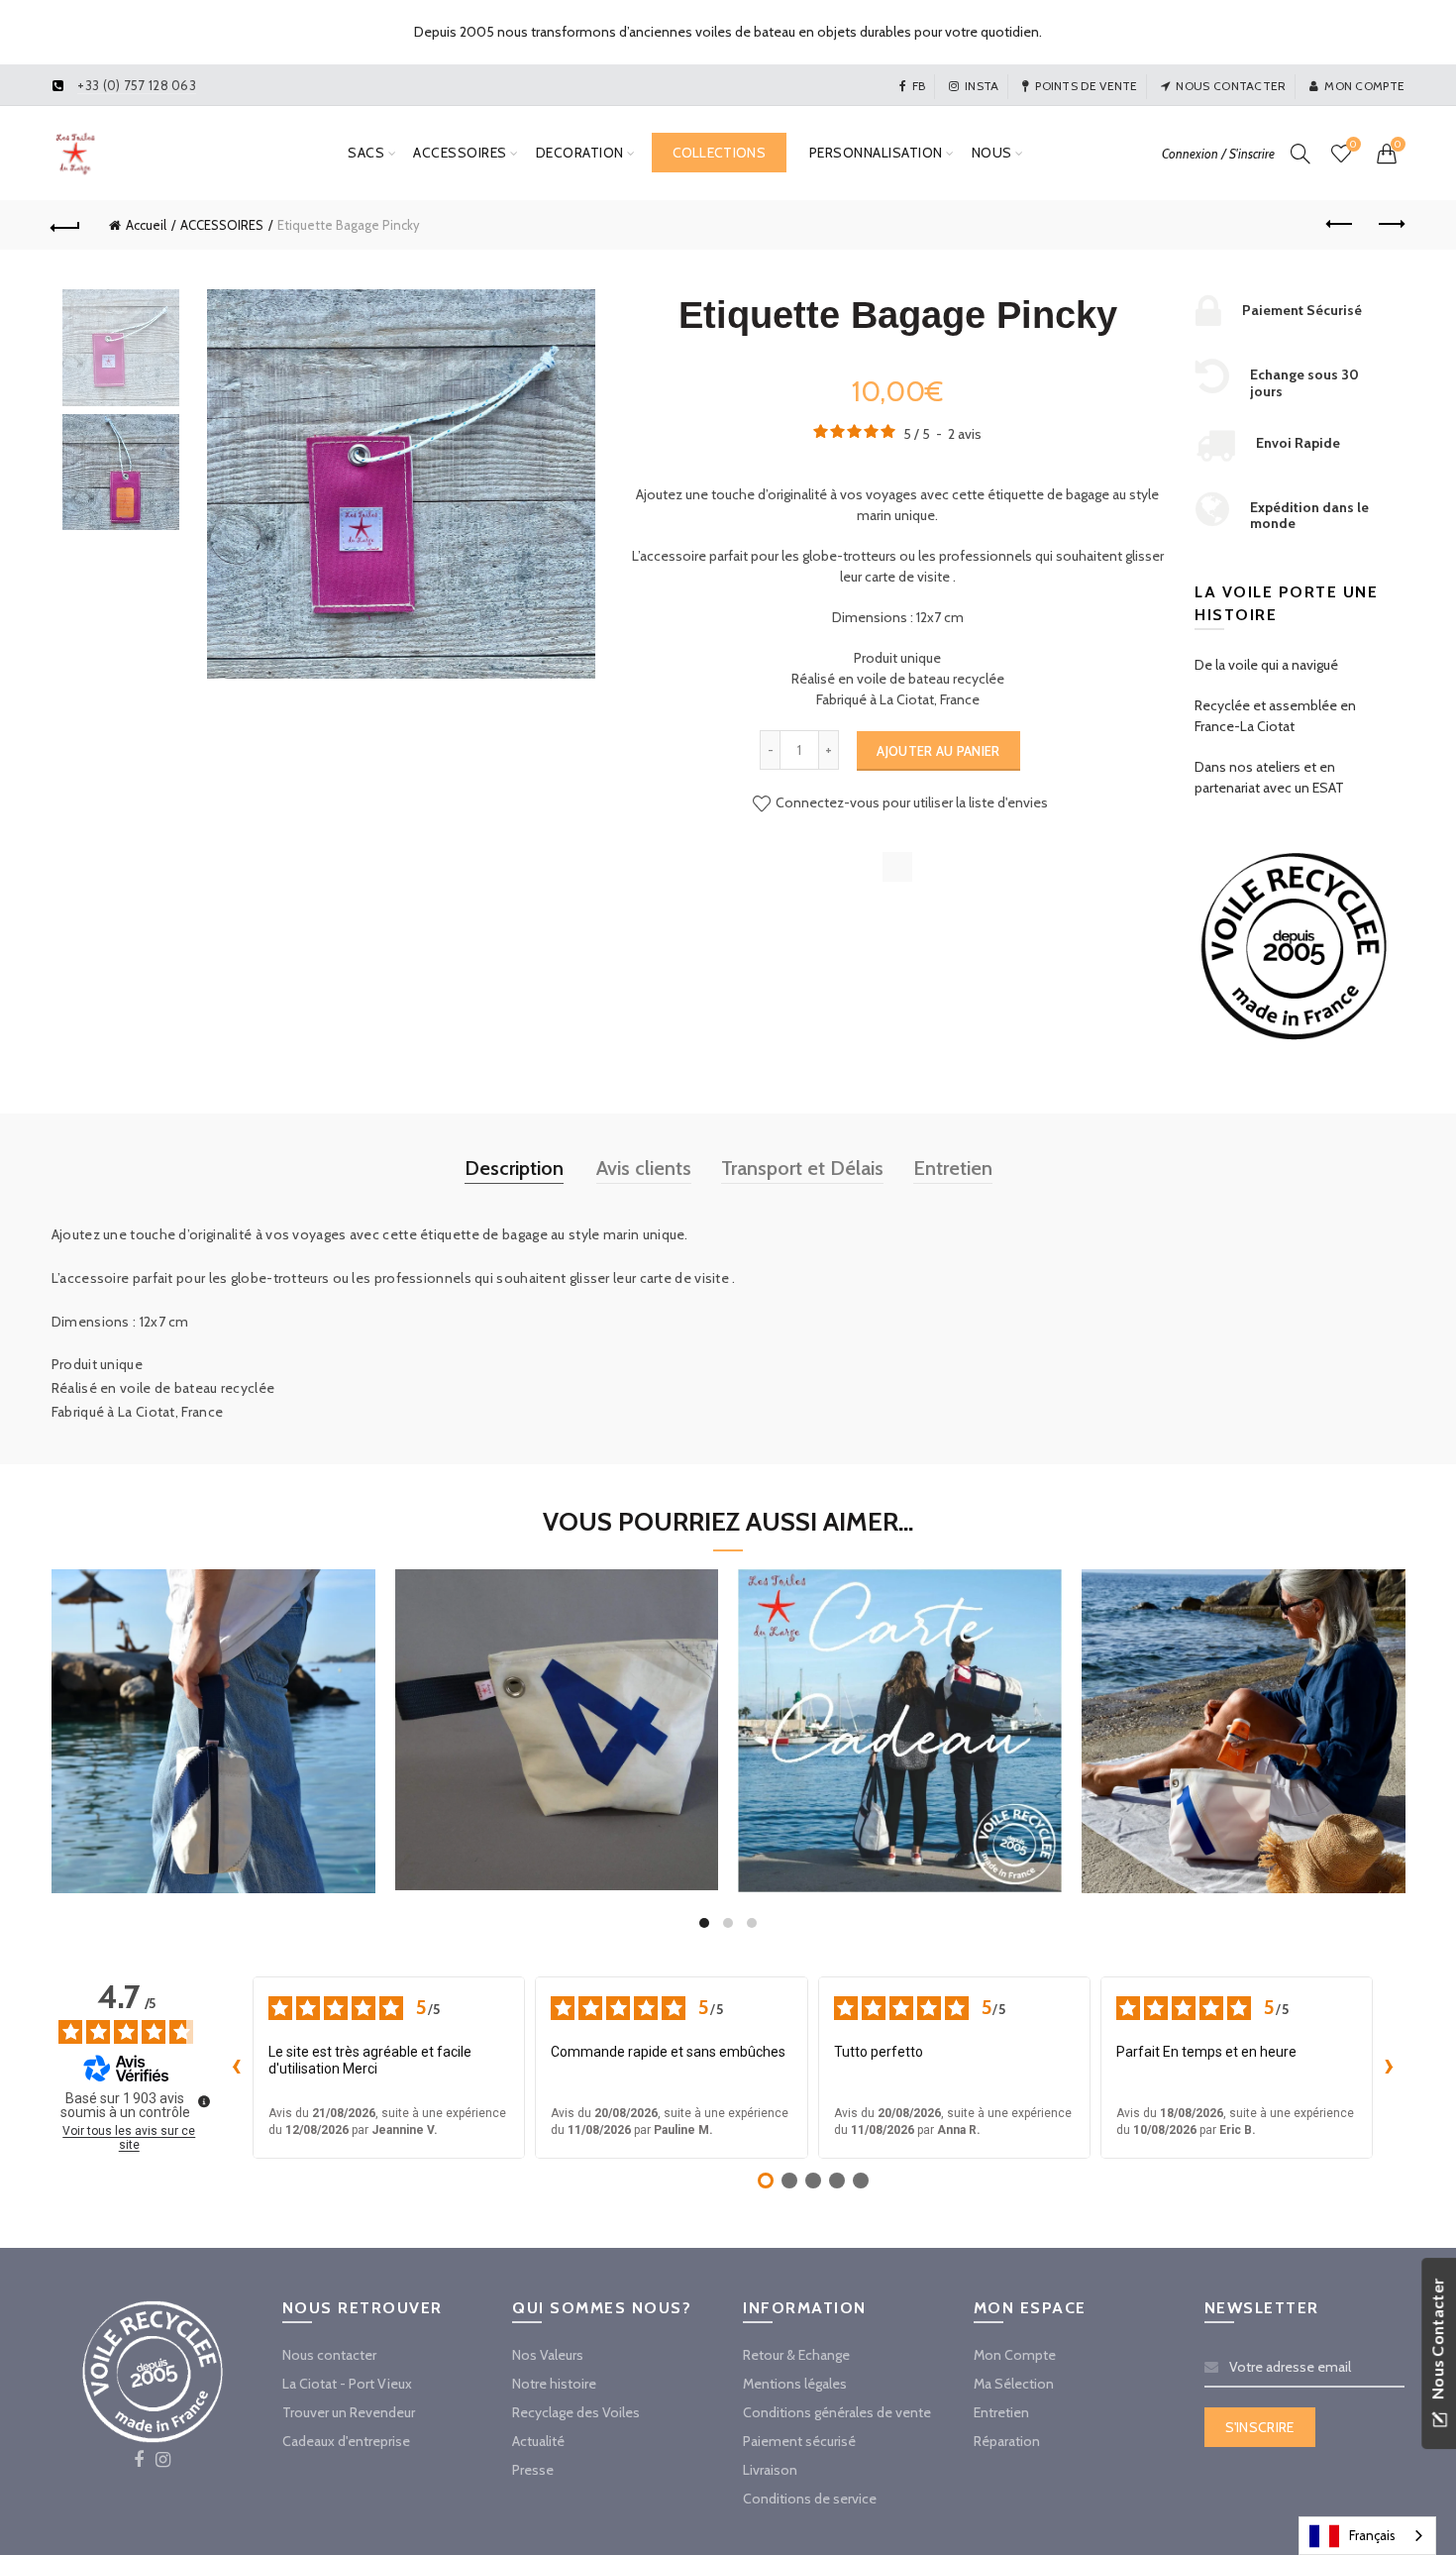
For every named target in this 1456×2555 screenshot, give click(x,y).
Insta (982, 86)
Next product (1390, 225)
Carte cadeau (900, 1707)
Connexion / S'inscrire (1218, 154)
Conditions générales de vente (837, 2412)
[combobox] (1367, 2536)
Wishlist (1353, 145)
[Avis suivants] (1389, 2068)
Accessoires (460, 153)
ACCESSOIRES (222, 225)
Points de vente (1087, 86)
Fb (919, 86)
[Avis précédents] (237, 2068)
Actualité (538, 2441)
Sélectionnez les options (900, 1803)
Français (1372, 2535)
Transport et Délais (802, 1168)
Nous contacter (1231, 86)
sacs (366, 153)
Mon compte (1364, 86)
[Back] (66, 225)
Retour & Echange (796, 2355)
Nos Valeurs (548, 2355)
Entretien (953, 1168)
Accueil (146, 225)
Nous (992, 153)
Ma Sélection (1014, 2384)
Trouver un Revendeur (349, 2412)
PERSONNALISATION (876, 153)
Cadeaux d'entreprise (346, 2441)
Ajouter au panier (938, 751)
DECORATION (580, 153)
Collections (719, 153)
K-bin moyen (1243, 1708)
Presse (533, 2470)
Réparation (1007, 2441)
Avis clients (644, 1168)
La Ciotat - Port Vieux (347, 2384)
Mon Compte (1015, 2355)
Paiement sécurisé (799, 2441)
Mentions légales (795, 2384)
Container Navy (213, 1708)
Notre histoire (554, 2384)
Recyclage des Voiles (576, 2412)
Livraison (770, 2470)
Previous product (1340, 225)
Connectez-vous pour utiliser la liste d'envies (910, 802)
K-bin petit (557, 1706)
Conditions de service (810, 2499)
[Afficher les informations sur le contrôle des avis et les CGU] (204, 2101)
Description (514, 1168)
